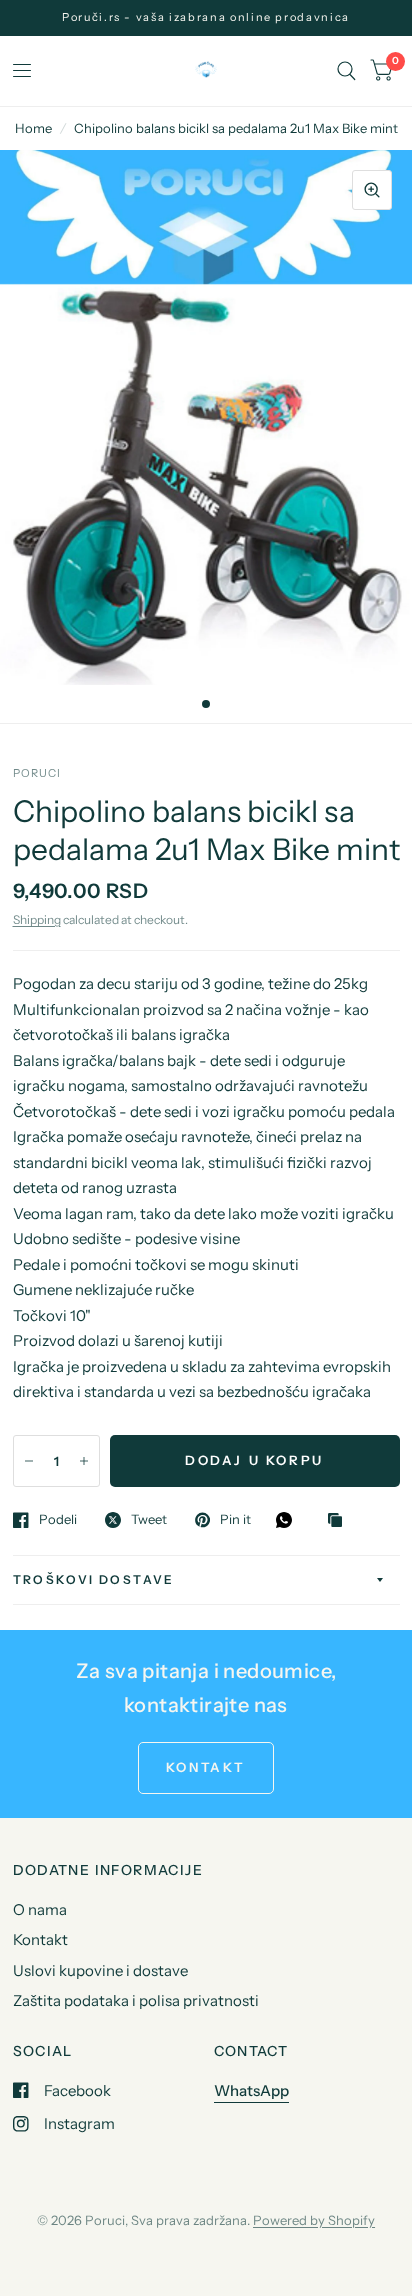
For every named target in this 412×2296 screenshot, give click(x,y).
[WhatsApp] (289, 1520)
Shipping (37, 919)
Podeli (58, 1520)
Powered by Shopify (314, 2220)
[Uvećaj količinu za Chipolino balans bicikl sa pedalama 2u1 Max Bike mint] (84, 1461)
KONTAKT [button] (206, 1767)
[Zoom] (372, 190)
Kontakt (40, 1939)
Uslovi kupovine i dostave (100, 1970)
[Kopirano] (340, 1521)
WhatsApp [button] (251, 2090)
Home (33, 128)
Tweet (149, 1520)
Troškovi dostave (94, 1579)
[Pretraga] (346, 71)
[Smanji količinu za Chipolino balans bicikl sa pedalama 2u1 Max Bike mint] (29, 1461)
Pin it (235, 1520)
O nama (40, 1909)
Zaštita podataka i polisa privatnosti (136, 2000)
